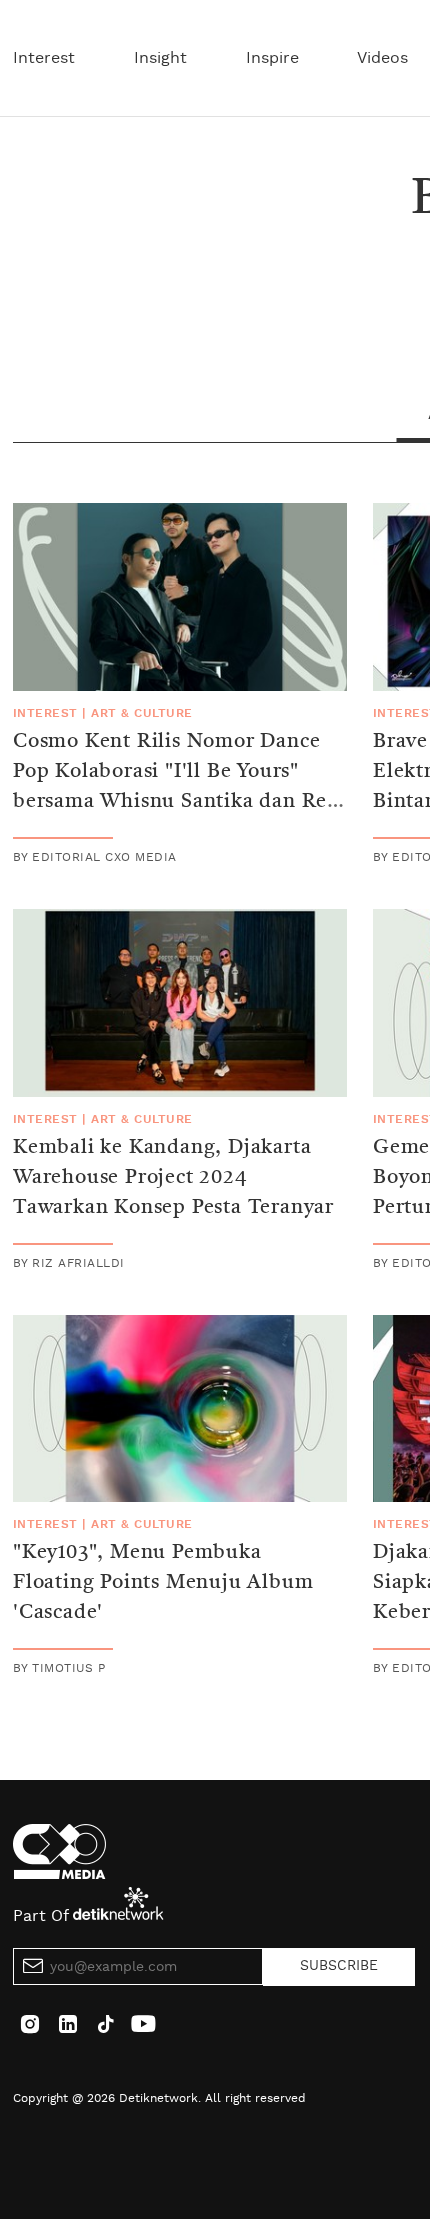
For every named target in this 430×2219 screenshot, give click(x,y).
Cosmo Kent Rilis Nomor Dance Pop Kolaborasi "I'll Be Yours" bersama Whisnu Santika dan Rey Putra (175, 787)
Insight (160, 58)
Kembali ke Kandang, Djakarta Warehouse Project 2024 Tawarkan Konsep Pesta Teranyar (173, 1178)
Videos (382, 58)
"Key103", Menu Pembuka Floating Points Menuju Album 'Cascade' (163, 1583)
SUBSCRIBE (339, 1966)
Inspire (272, 58)
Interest (44, 58)
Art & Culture (141, 713)
